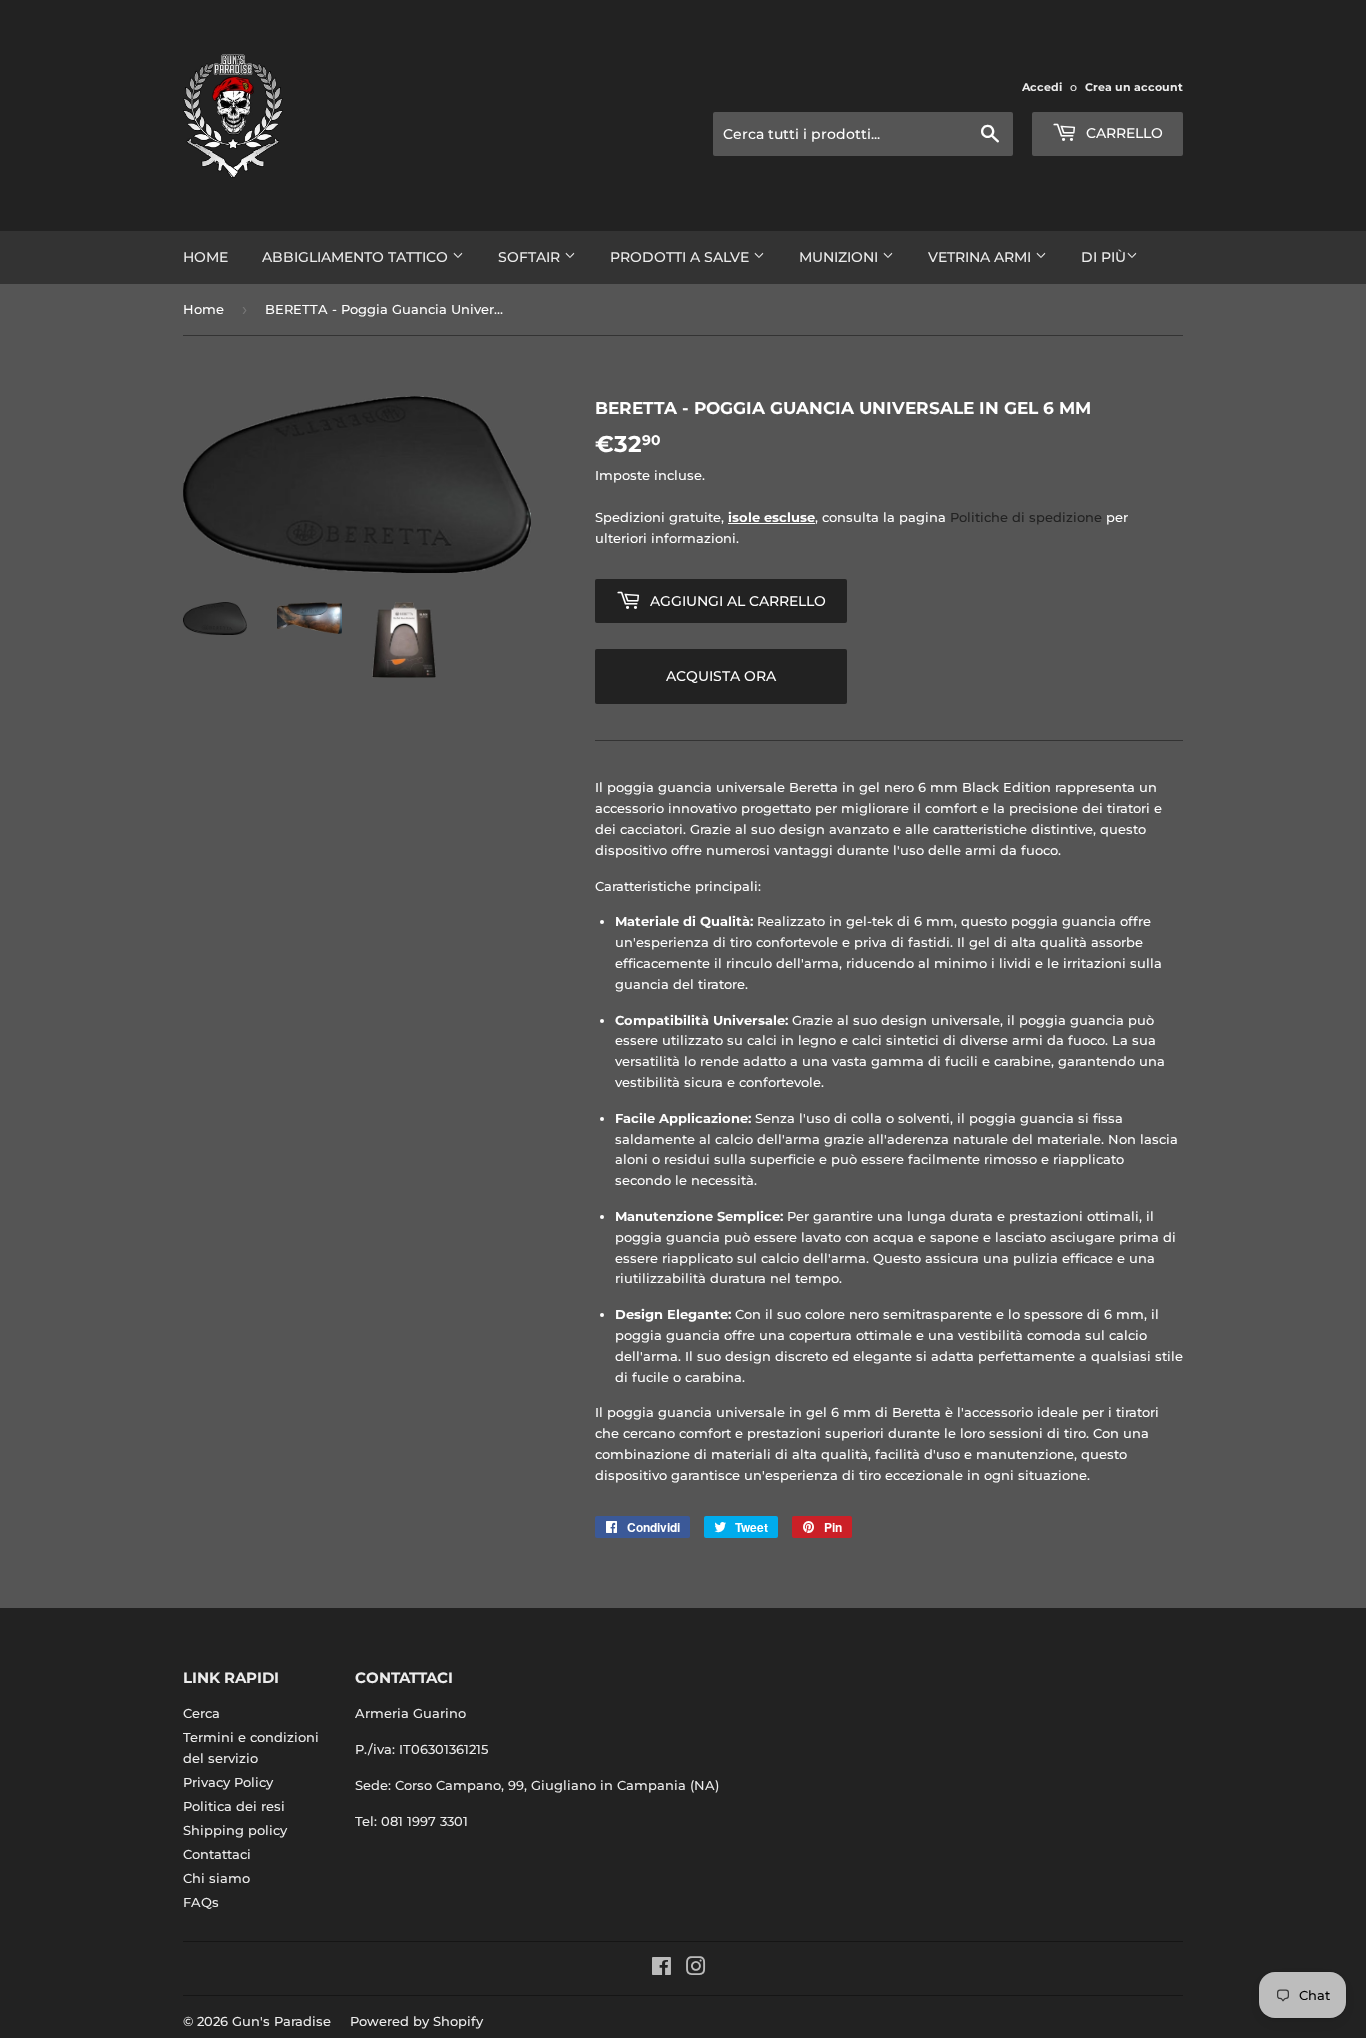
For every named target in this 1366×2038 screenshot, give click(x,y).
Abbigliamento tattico (357, 257)
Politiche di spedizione (1026, 517)
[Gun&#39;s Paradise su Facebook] (661, 1969)
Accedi (1042, 87)
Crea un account (1134, 87)
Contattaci (217, 1854)
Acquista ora (721, 676)
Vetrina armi (981, 257)
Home (205, 257)
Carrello (1122, 133)
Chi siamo (216, 1878)
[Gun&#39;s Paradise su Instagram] (696, 1969)
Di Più (1103, 257)
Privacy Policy (228, 1782)
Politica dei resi (234, 1806)
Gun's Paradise (281, 2021)
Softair (531, 257)
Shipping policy (235, 1830)
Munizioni (840, 257)
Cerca (201, 1713)
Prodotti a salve (681, 257)
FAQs (201, 1902)
